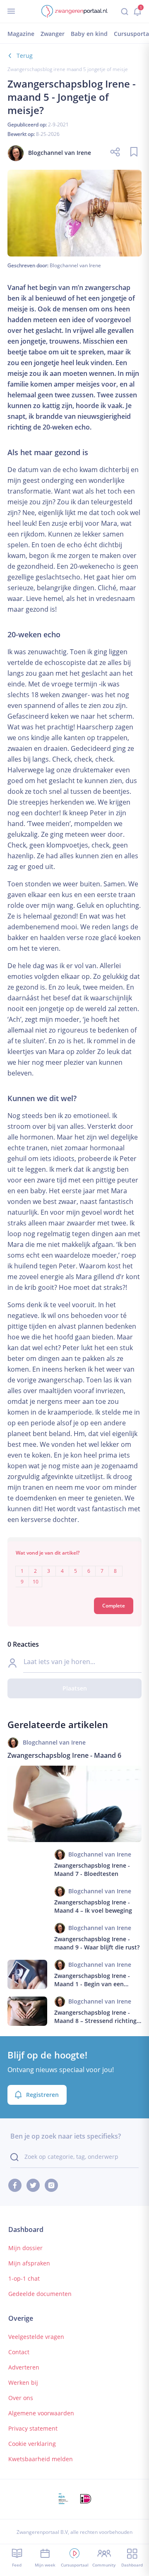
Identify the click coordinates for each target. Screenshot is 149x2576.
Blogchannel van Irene (75, 265)
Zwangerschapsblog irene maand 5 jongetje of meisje (68, 69)
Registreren (42, 2095)
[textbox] (74, 1571)
